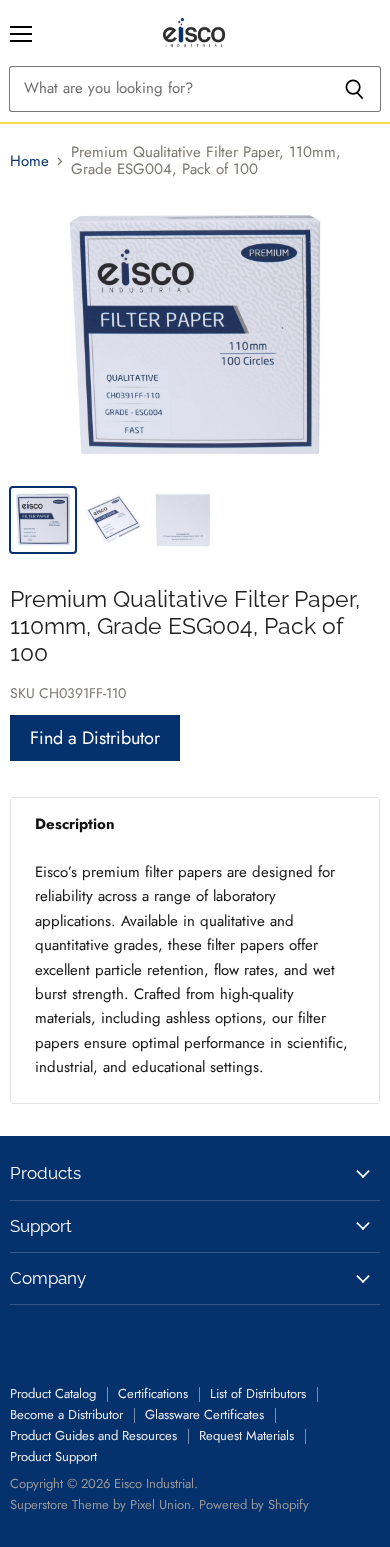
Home (29, 161)
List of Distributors (258, 1393)
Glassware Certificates (204, 1414)
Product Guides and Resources (93, 1435)
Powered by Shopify (254, 1504)
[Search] (354, 89)
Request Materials (246, 1435)
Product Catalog (53, 1393)
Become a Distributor (66, 1414)
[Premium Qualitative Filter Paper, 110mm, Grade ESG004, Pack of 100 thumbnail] (43, 520)
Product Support (53, 1456)
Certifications (153, 1393)
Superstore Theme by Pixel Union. (102, 1504)
